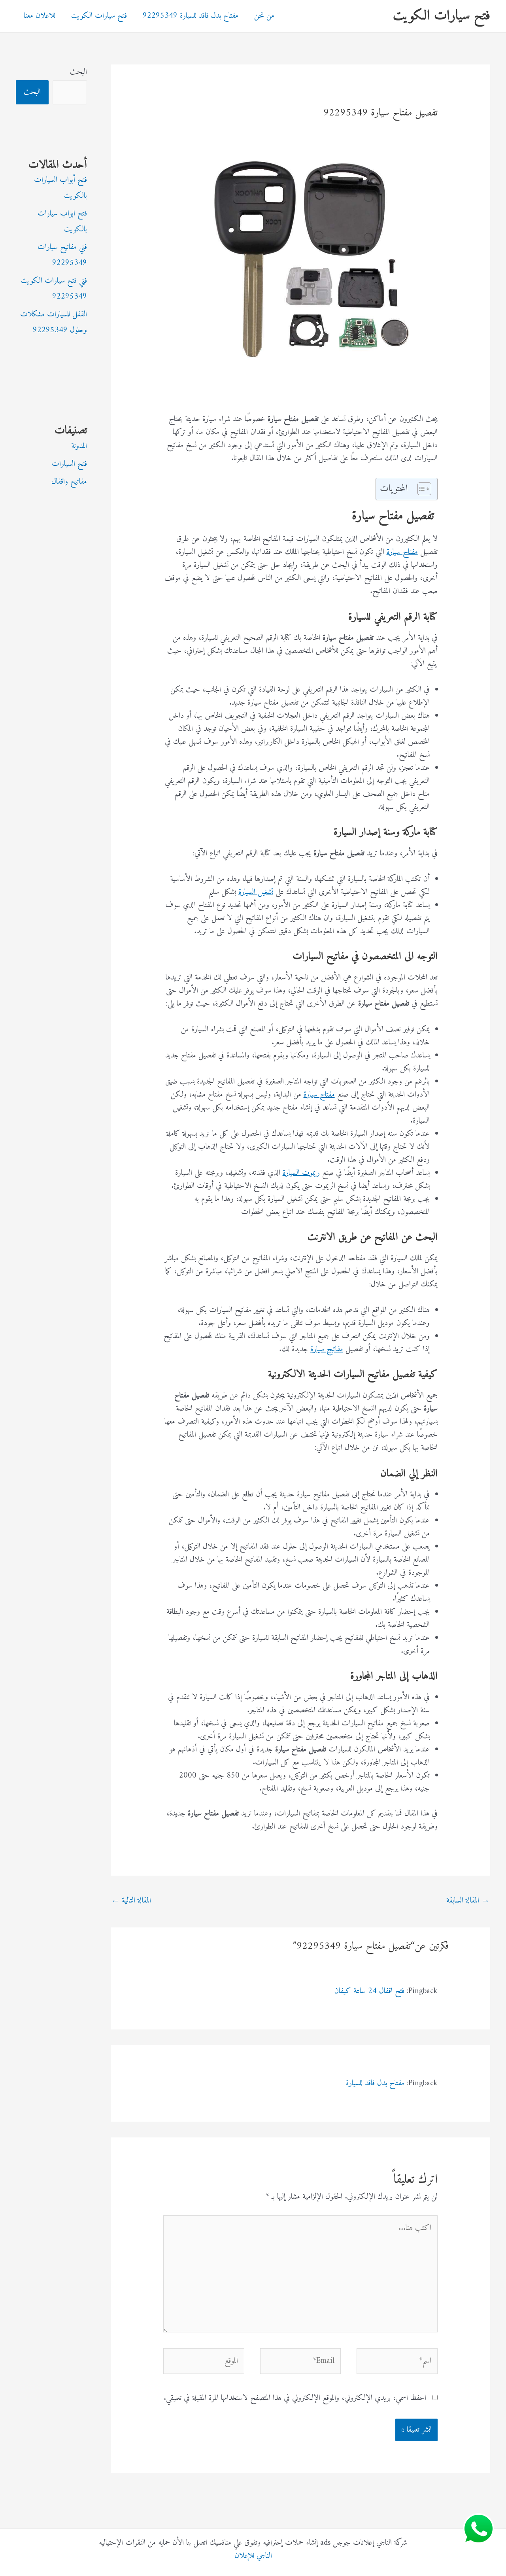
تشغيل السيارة (256, 892)
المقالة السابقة (468, 1901)
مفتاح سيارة (402, 552)
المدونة (79, 446)
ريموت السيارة (301, 1173)
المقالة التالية (131, 1901)
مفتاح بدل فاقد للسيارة (375, 2083)
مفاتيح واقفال (69, 482)
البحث (78, 72)
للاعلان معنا (40, 16)
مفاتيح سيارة (327, 1349)
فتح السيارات (69, 464)
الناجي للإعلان (253, 2556)
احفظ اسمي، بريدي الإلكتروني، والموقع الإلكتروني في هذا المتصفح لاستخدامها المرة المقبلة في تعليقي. (295, 2398)
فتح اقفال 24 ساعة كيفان (369, 1991)
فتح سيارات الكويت (442, 16)
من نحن (264, 16)
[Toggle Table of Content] (420, 489)
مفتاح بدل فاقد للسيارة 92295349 (191, 16)
